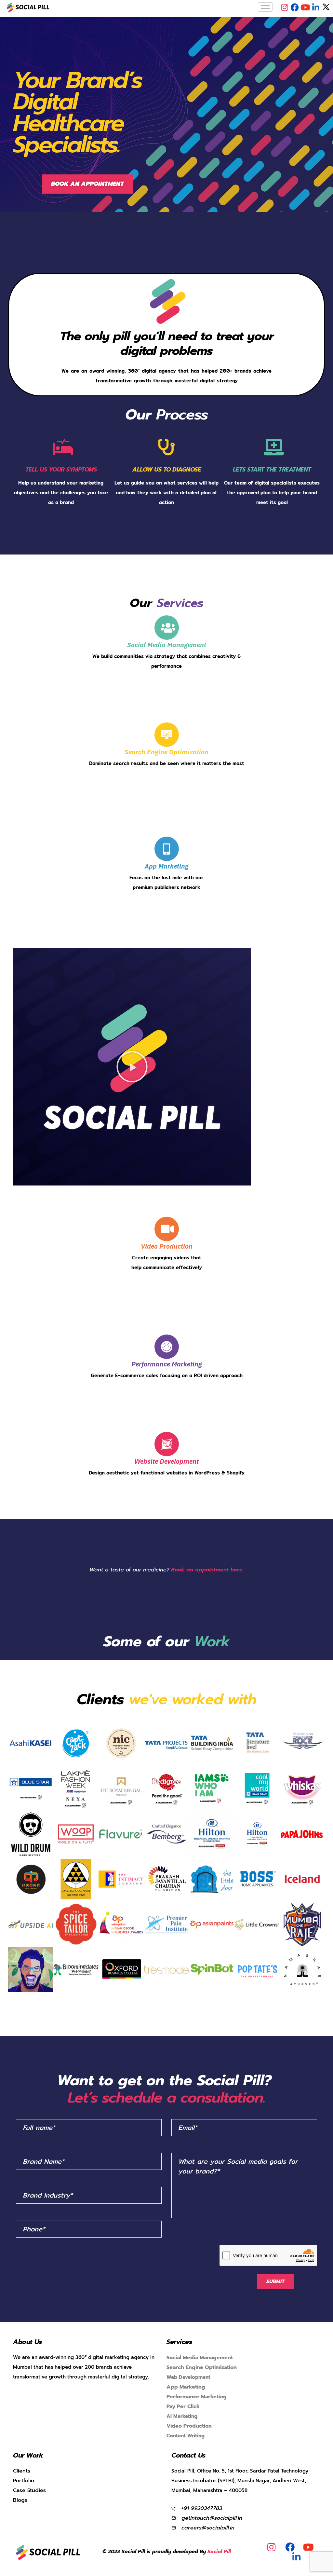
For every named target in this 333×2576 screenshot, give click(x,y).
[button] (87, 184)
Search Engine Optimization (166, 752)
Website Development (166, 1461)
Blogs (20, 2521)
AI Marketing (182, 2437)
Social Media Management (166, 645)
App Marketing (167, 866)
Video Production (189, 2447)
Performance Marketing (166, 1364)
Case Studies (29, 2512)
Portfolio (24, 2502)
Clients (22, 2492)
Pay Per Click (183, 2428)
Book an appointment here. (207, 1570)
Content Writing (186, 2457)
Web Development (188, 2398)
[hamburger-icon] (265, 7)
